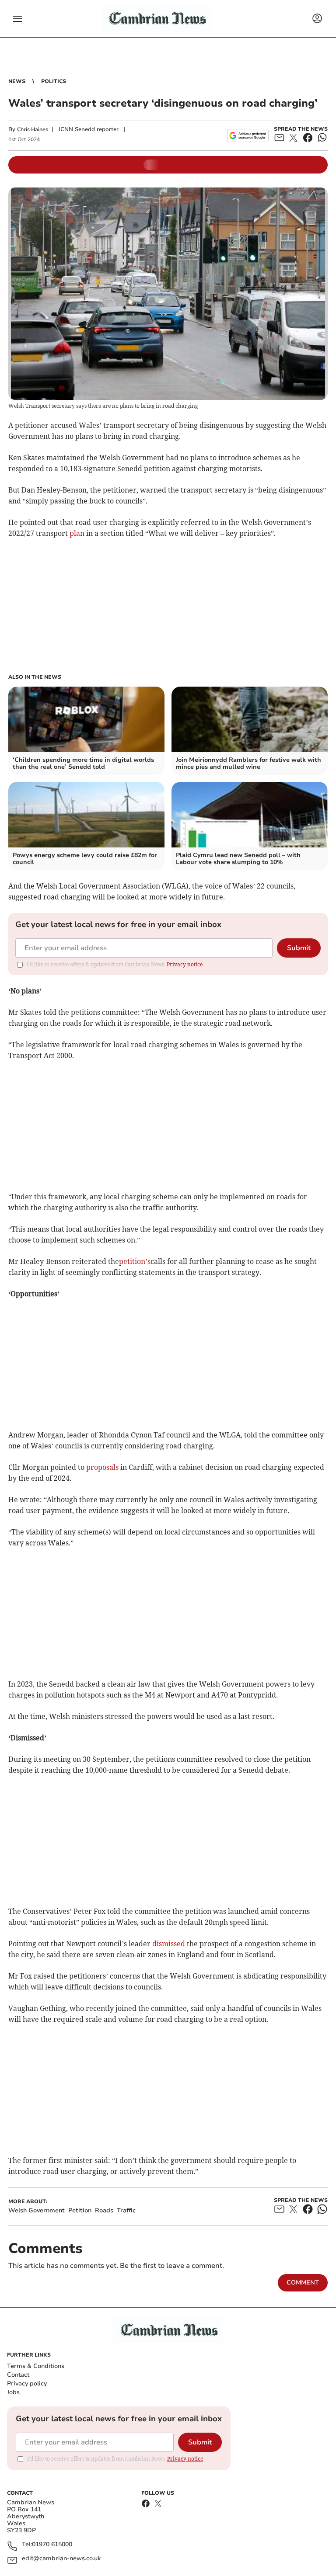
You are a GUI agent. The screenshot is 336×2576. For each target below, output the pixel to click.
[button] (17, 19)
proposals (102, 1467)
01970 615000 (52, 2545)
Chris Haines (33, 129)
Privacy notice (185, 964)
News (17, 81)
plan (78, 533)
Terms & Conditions (36, 2366)
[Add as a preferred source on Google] (248, 135)
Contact (18, 2375)
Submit (299, 948)
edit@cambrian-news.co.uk (61, 2559)
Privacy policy (27, 2383)
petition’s (135, 1261)
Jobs (13, 2392)
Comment (303, 2283)
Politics (54, 81)
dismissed (170, 1944)
